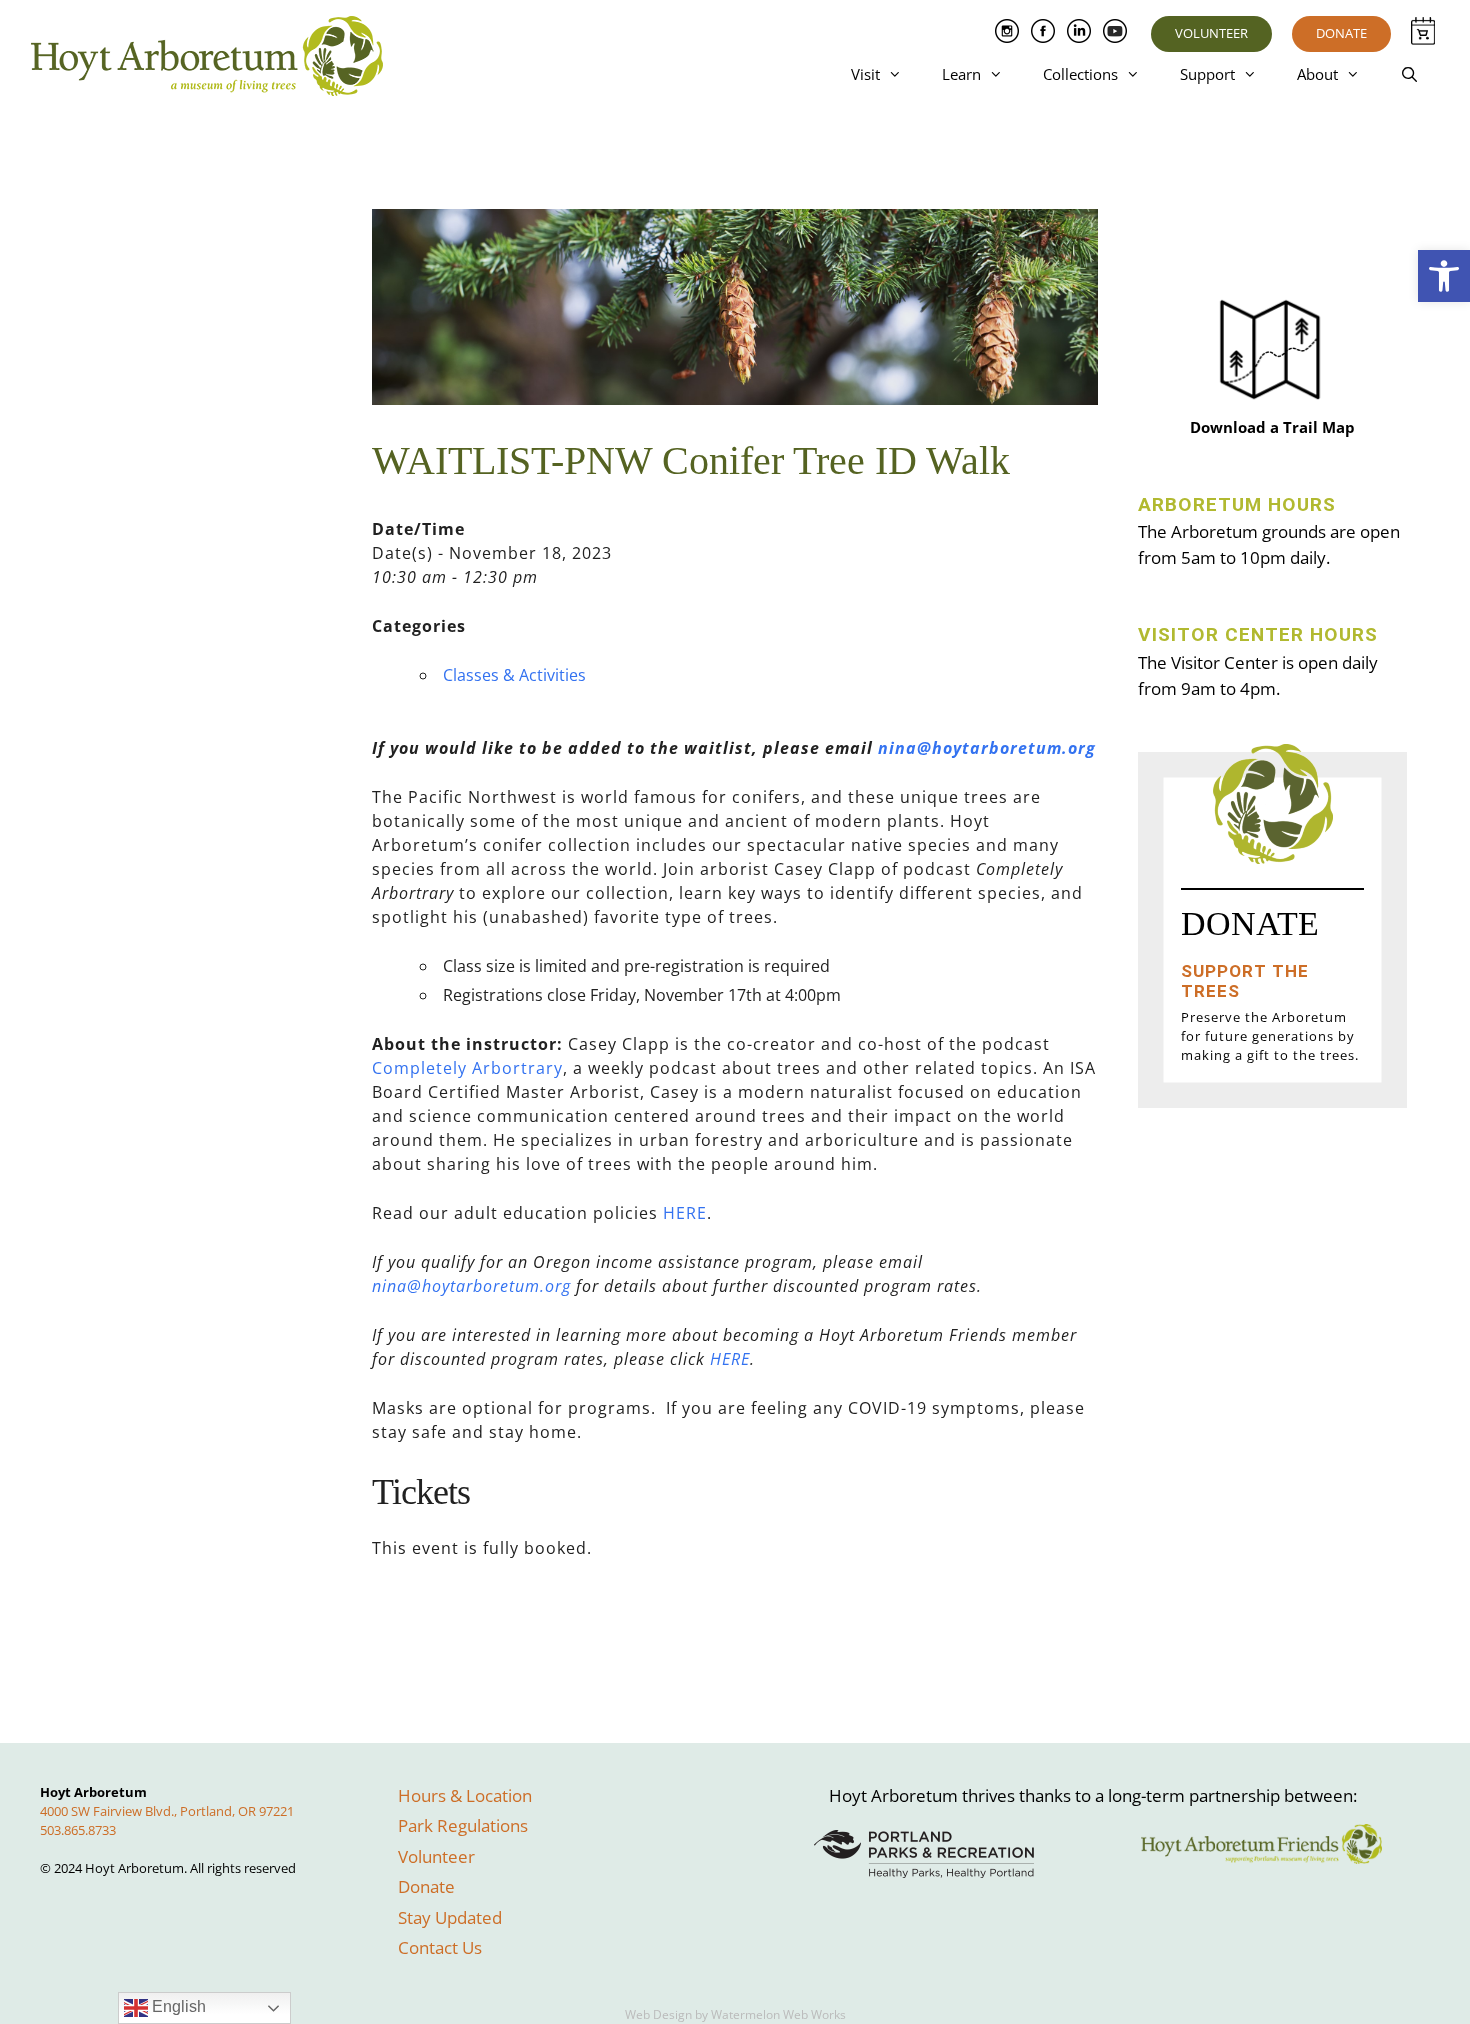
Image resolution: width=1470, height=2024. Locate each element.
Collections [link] (1080, 74)
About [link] (1317, 74)
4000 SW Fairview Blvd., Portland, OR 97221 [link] (167, 1811)
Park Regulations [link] (463, 1825)
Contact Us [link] (440, 1947)
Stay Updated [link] (450, 1917)
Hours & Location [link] (465, 1795)
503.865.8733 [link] (78, 1830)
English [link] (177, 2006)
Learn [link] (961, 74)
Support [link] (1207, 74)
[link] (1444, 276)
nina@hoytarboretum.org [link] (987, 748)
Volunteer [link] (1211, 33)
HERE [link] (685, 1213)
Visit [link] (865, 74)
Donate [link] (1341, 33)
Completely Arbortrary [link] (467, 1068)
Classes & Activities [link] (514, 675)
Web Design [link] (658, 2014)
